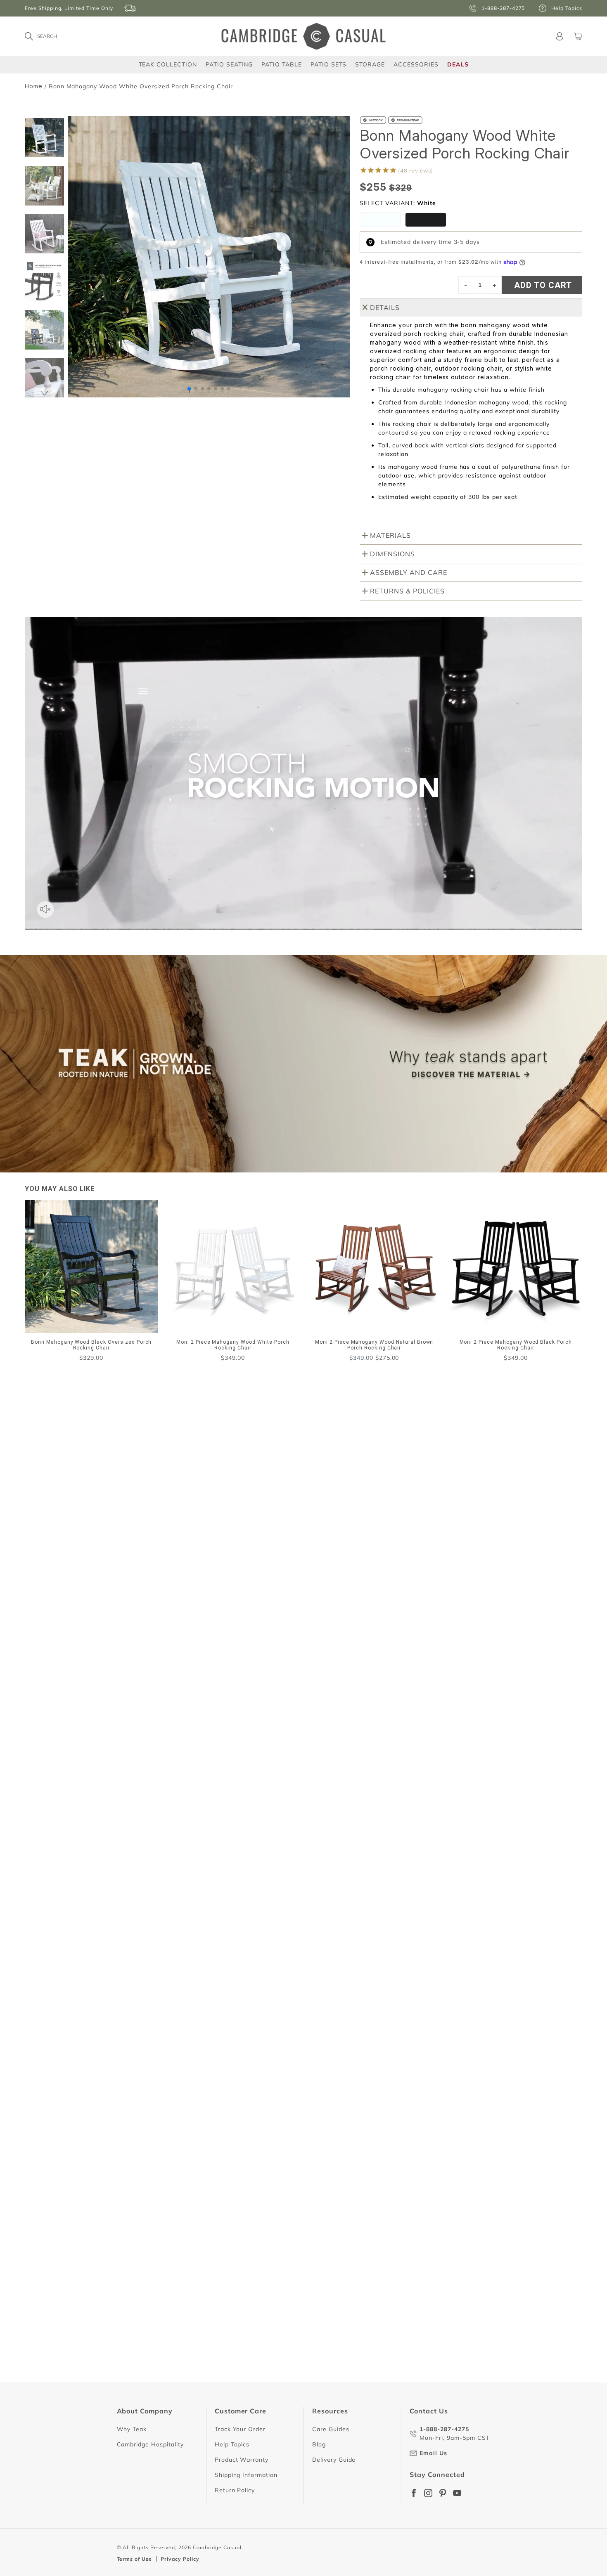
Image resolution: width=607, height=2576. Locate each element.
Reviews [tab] (72, 1542)
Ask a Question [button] (443, 1477)
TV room (156, 1585)
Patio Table (282, 64)
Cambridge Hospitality (150, 2444)
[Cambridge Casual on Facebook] (414, 2493)
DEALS (458, 64)
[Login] (560, 36)
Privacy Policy (180, 2559)
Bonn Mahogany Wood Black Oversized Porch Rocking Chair (141, 1921)
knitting (248, 1585)
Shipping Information (246, 2475)
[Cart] (578, 36)
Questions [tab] (133, 1542)
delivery (113, 1585)
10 (359, 2409)
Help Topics (232, 2444)
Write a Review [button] (520, 1477)
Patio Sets (329, 64)
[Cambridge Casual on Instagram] (428, 2493)
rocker (73, 1585)
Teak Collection (168, 64)
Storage (370, 64)
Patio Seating (229, 64)
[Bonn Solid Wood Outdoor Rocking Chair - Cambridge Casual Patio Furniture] (380, 220)
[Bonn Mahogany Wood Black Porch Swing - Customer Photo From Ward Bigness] (285, 1481)
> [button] (378, 2409)
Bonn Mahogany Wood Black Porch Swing (115, 1753)
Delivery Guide (334, 2460)
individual (202, 1585)
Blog (319, 2444)
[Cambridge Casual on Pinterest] (443, 2493)
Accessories (416, 64)
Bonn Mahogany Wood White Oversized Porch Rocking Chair (142, 2370)
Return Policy (235, 2490)
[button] (45, 393)
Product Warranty (242, 2460)
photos (74, 1601)
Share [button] (75, 1771)
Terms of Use (135, 2559)
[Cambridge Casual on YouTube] (457, 2493)
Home (34, 86)
